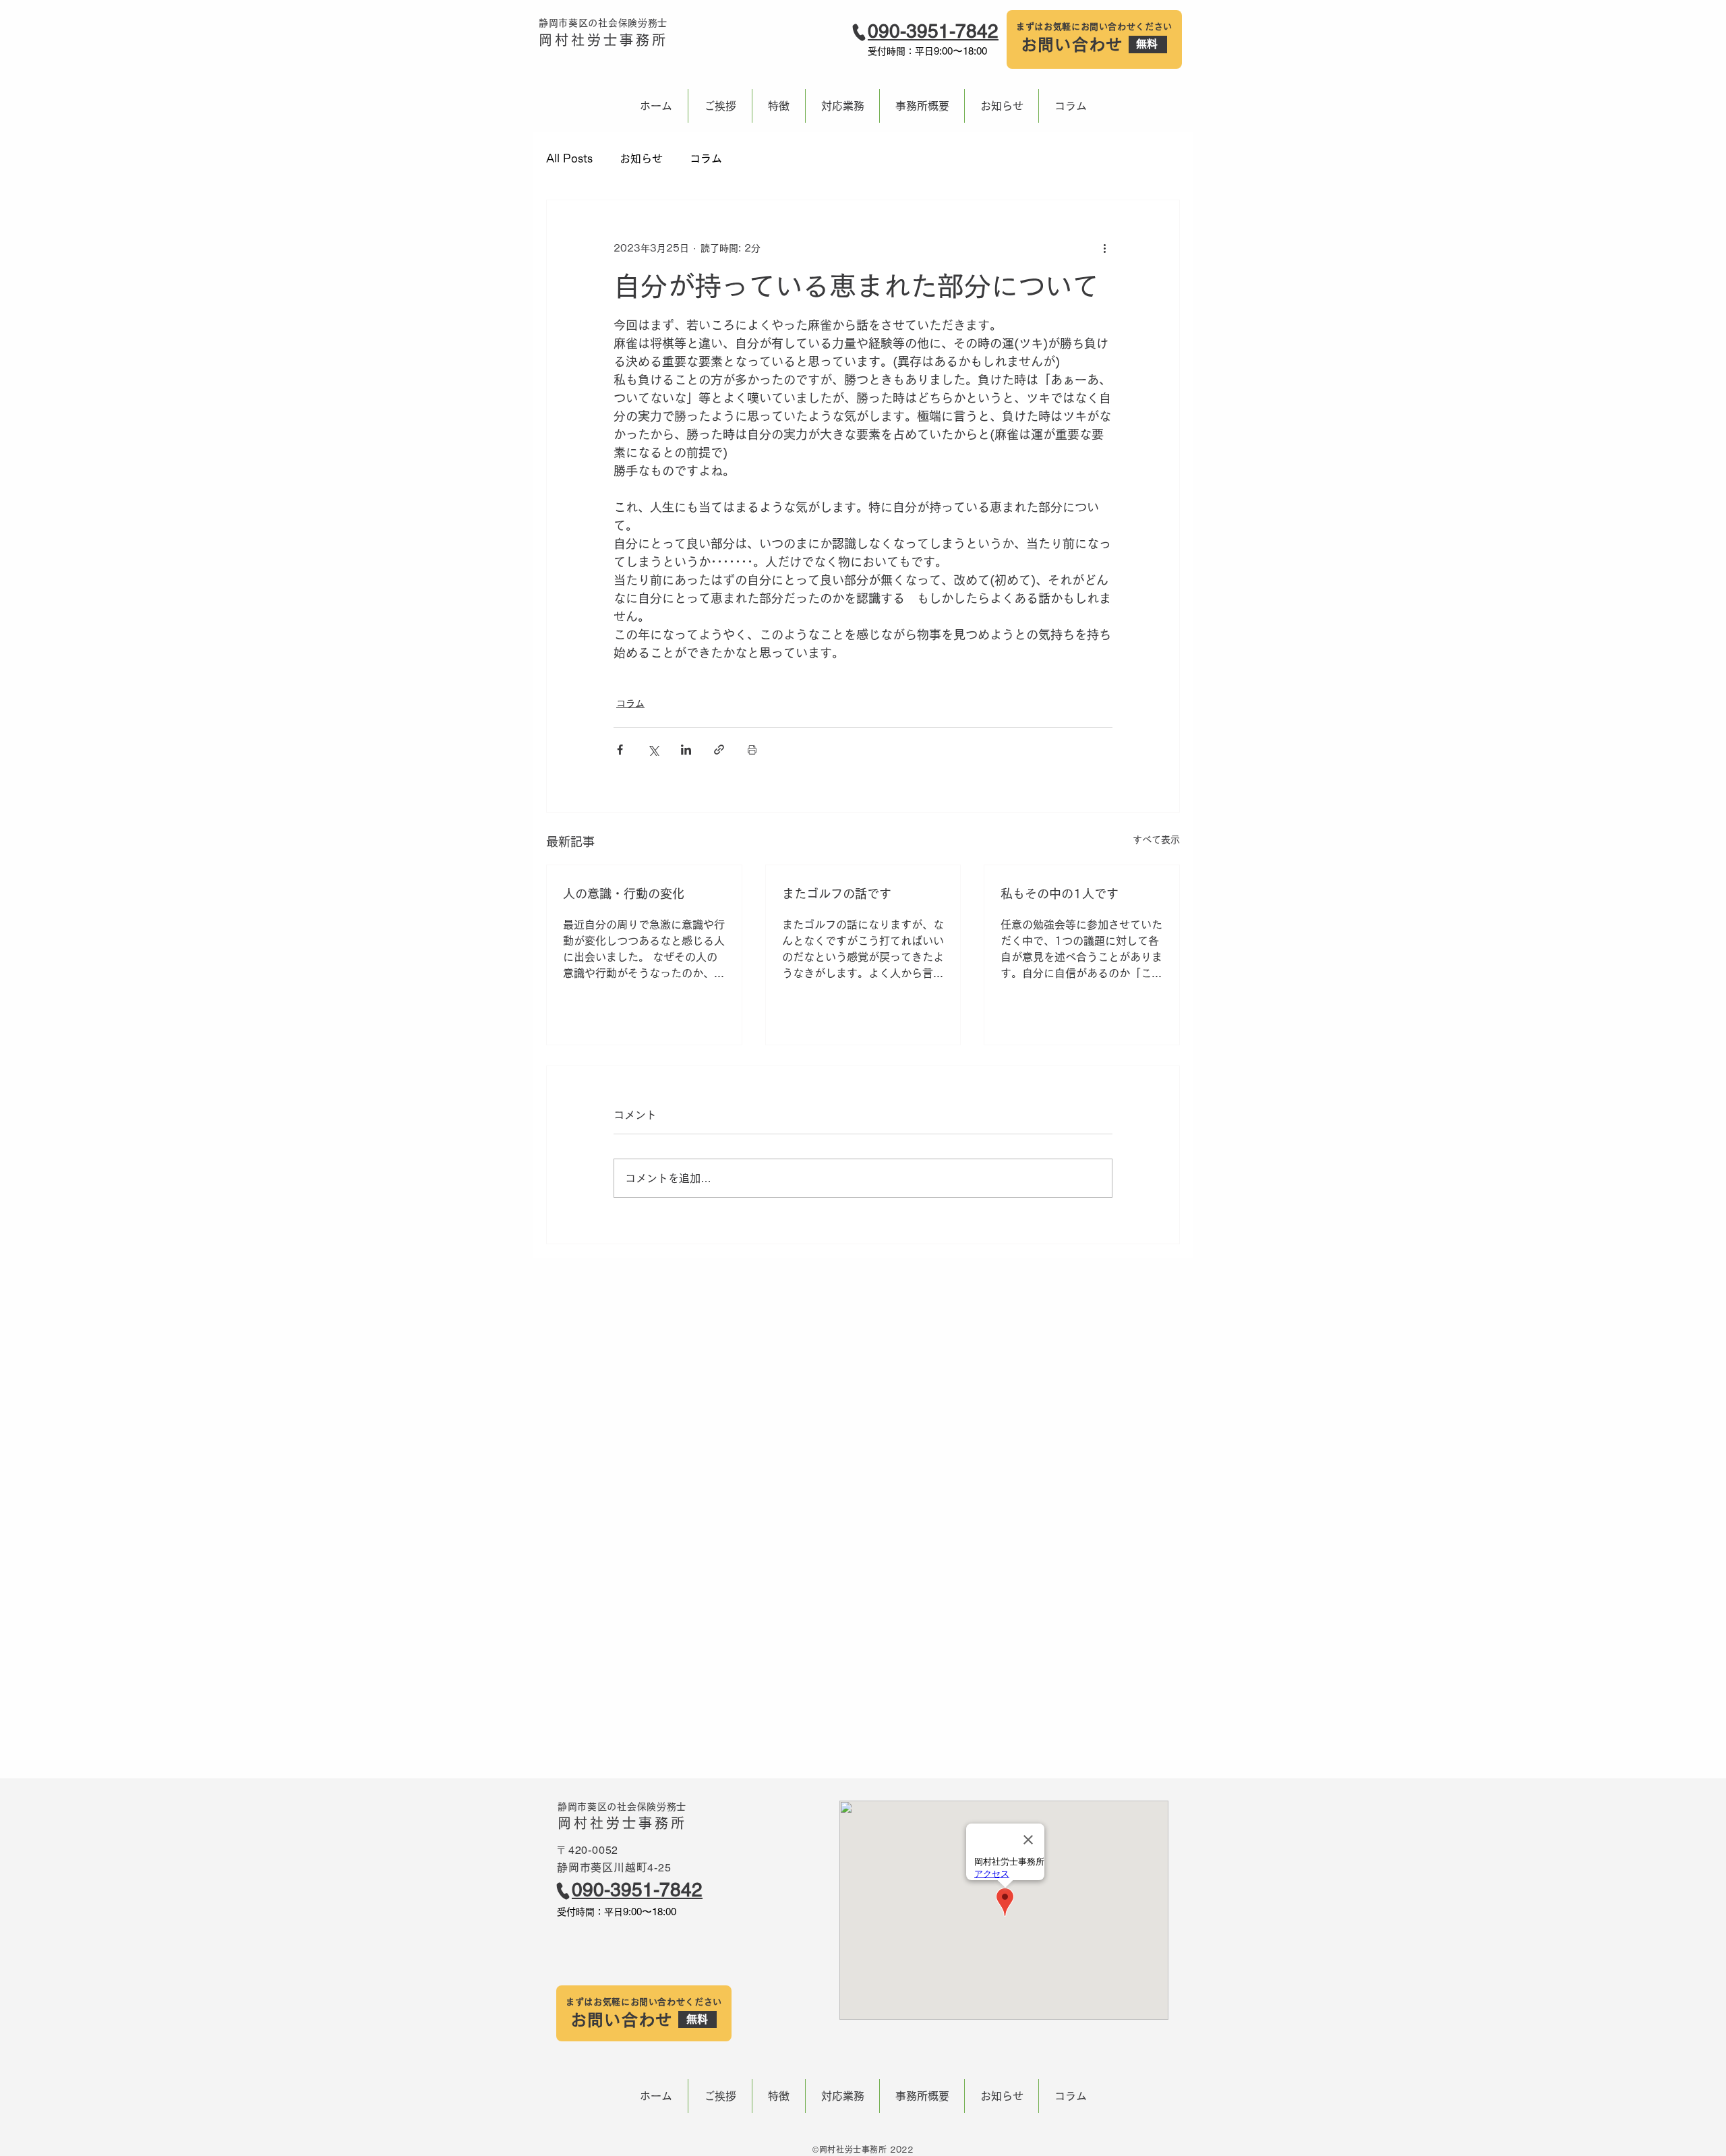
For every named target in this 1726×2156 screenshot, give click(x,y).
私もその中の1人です (1060, 894)
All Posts (569, 158)
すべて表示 (1156, 840)
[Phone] (859, 32)
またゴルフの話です (837, 894)
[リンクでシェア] (719, 750)
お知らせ (641, 158)
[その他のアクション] (1104, 249)
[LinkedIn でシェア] (686, 750)
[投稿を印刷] (752, 750)
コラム (706, 158)
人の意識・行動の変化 (624, 894)
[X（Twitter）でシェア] (653, 750)
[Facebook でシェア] (620, 750)
